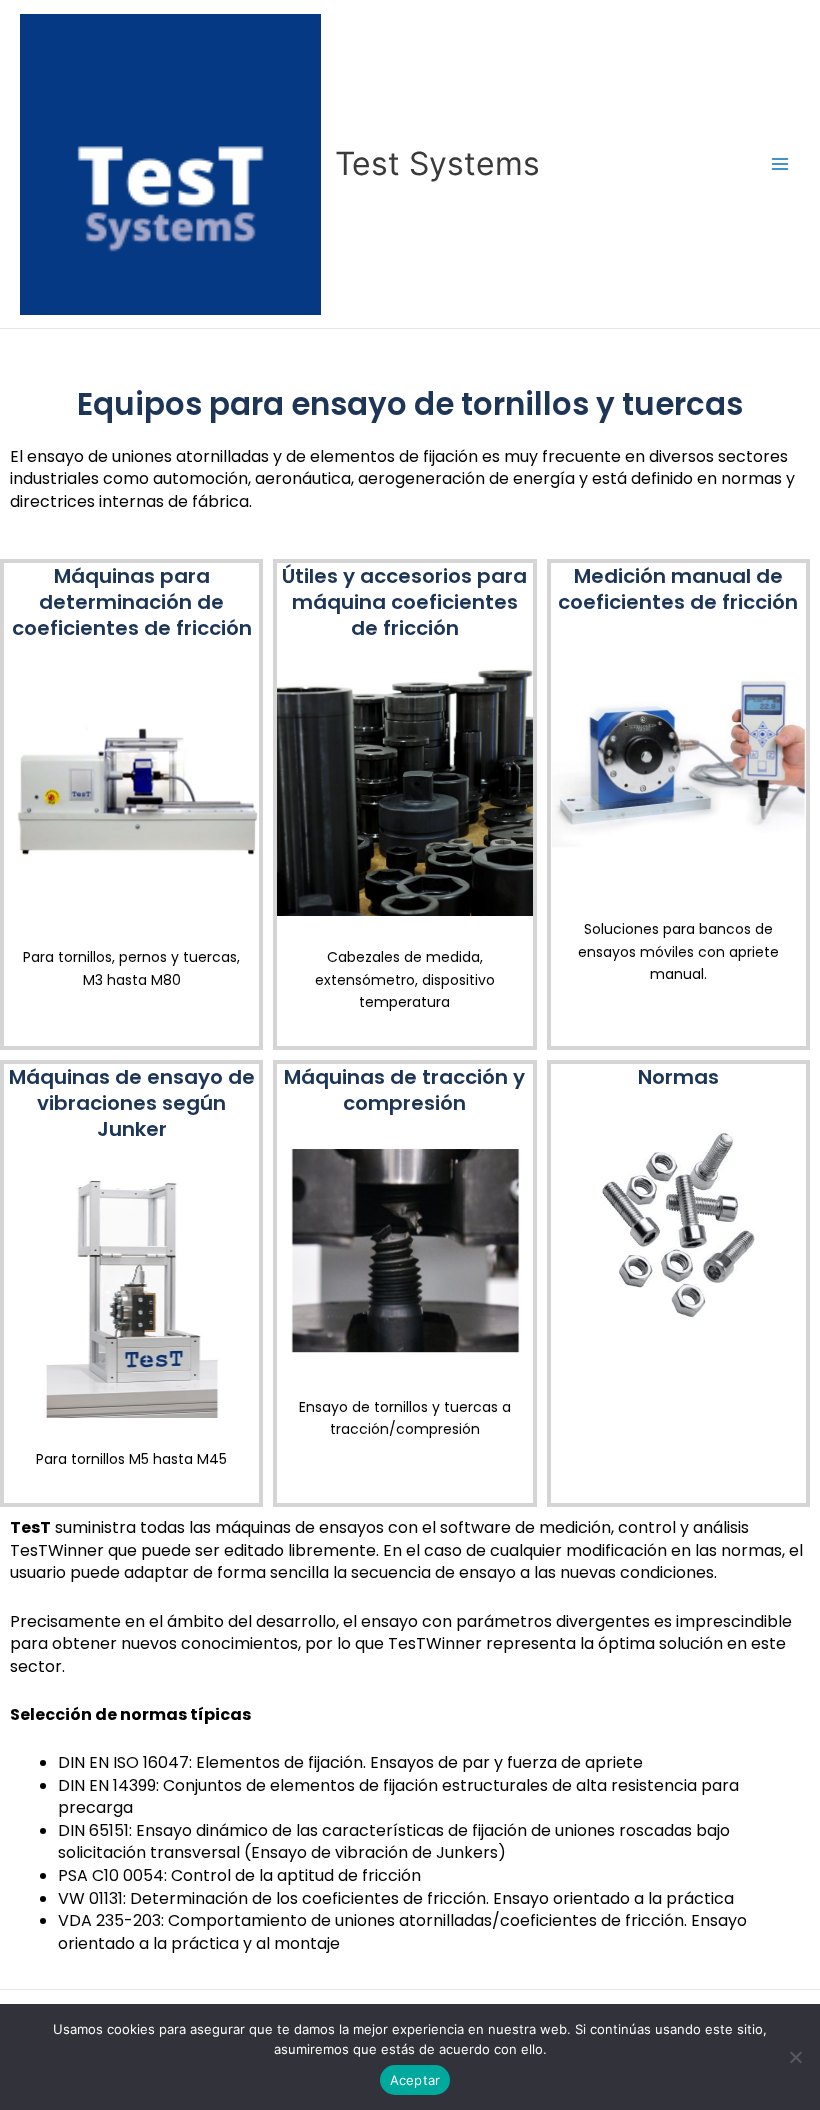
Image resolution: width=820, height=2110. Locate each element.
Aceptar (415, 2080)
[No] (795, 2057)
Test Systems (437, 163)
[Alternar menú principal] (780, 164)
